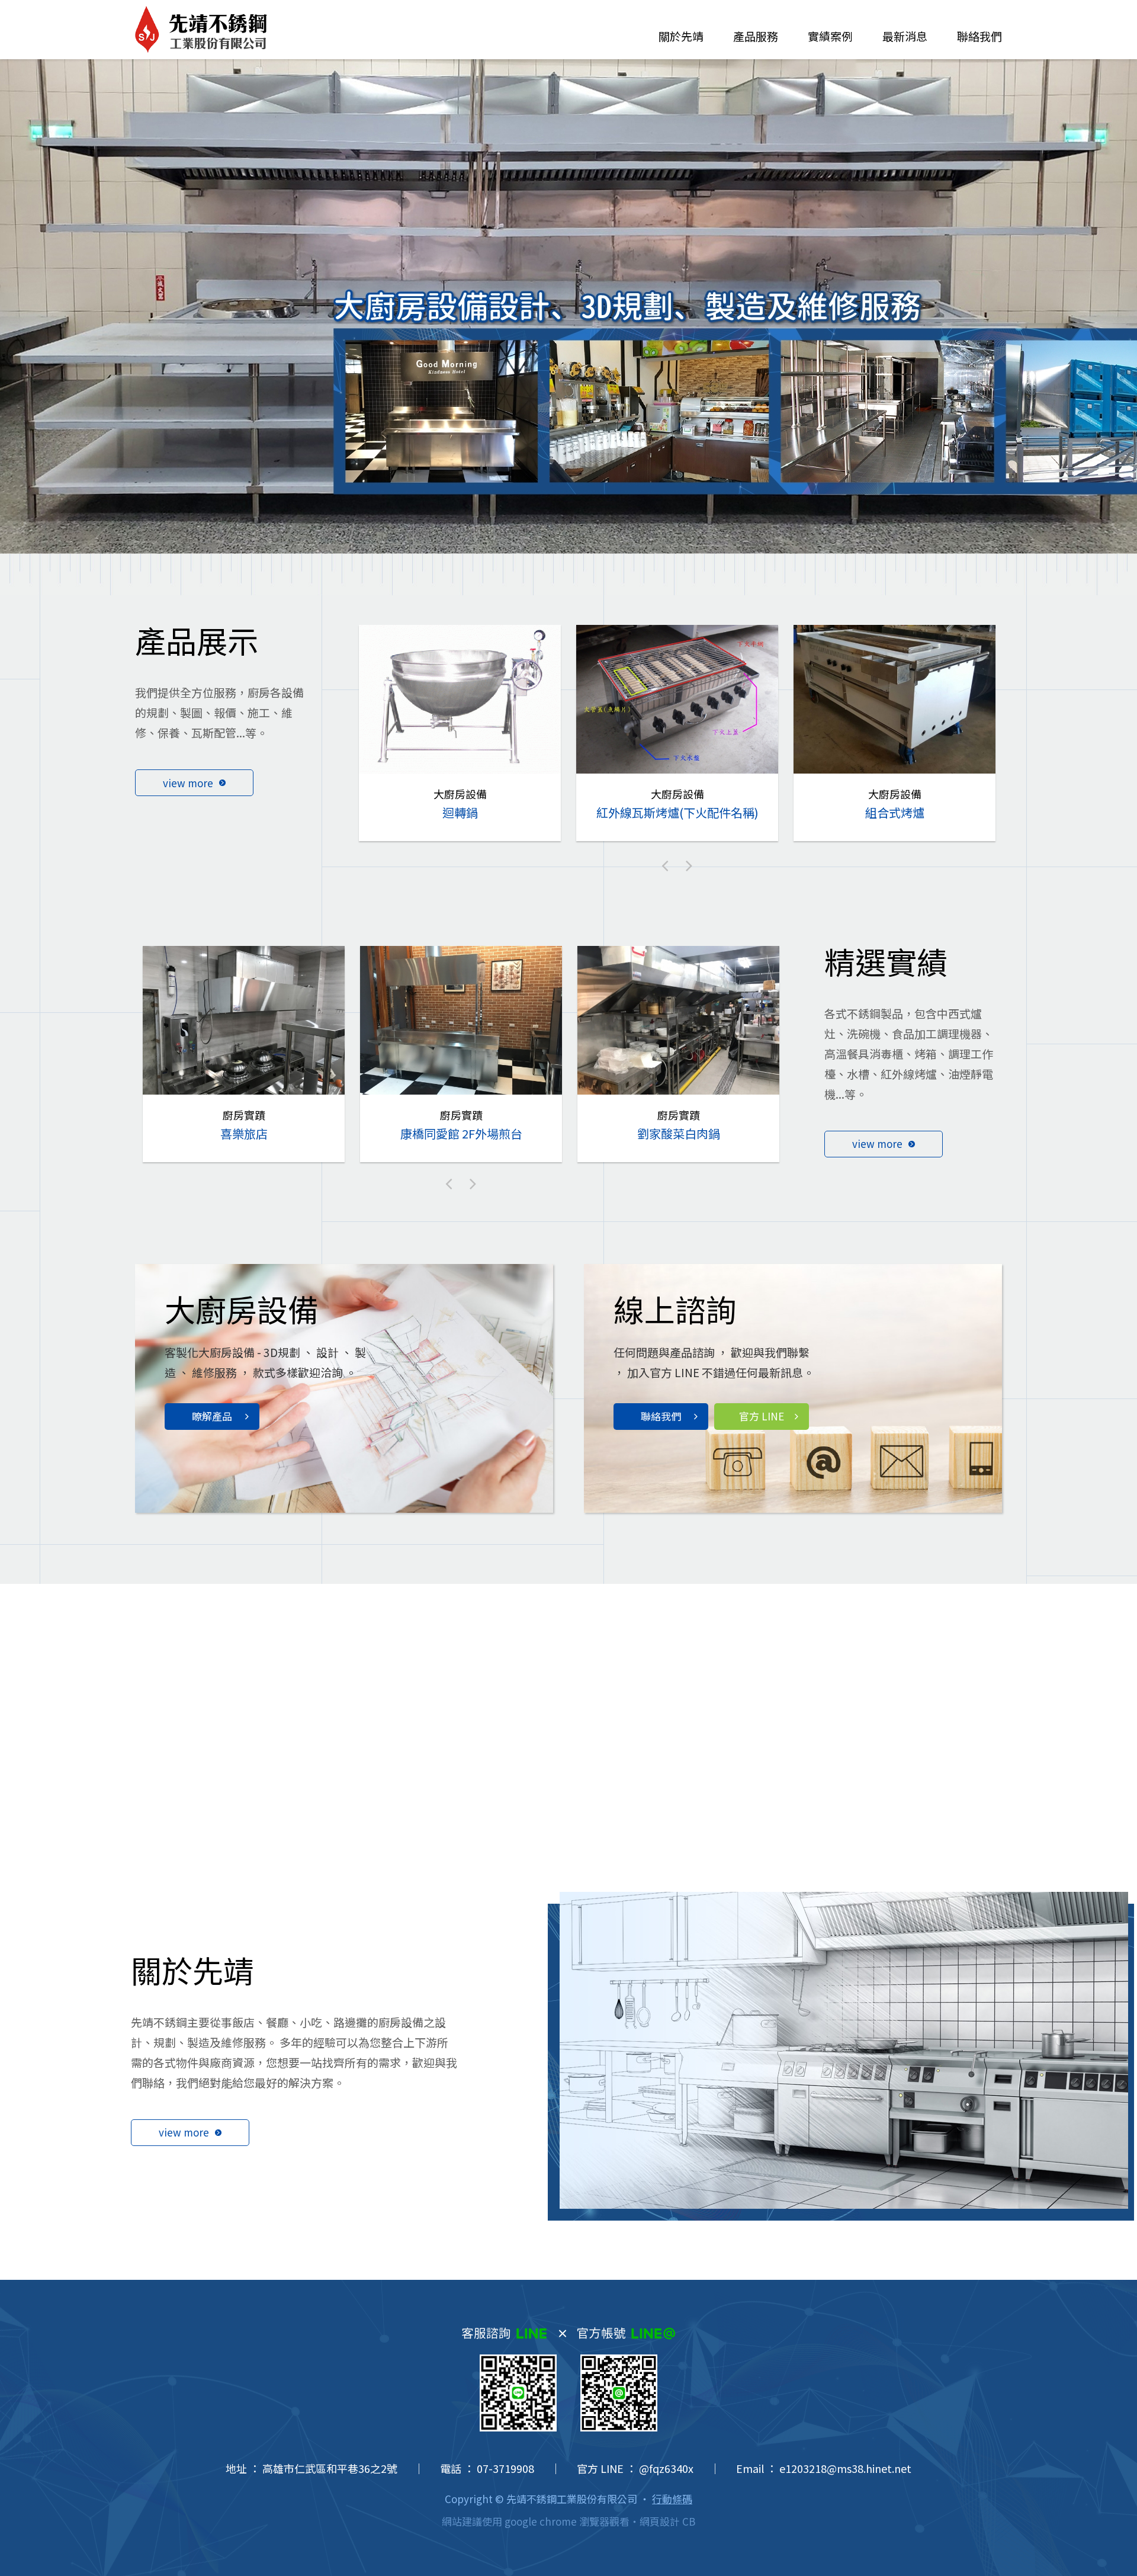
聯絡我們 (979, 36)
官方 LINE (762, 1416)
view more (188, 783)
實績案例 (830, 36)
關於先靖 (681, 36)
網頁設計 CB (667, 2521)
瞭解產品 (212, 1416)
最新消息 (905, 36)
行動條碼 (672, 2499)
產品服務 (756, 36)
